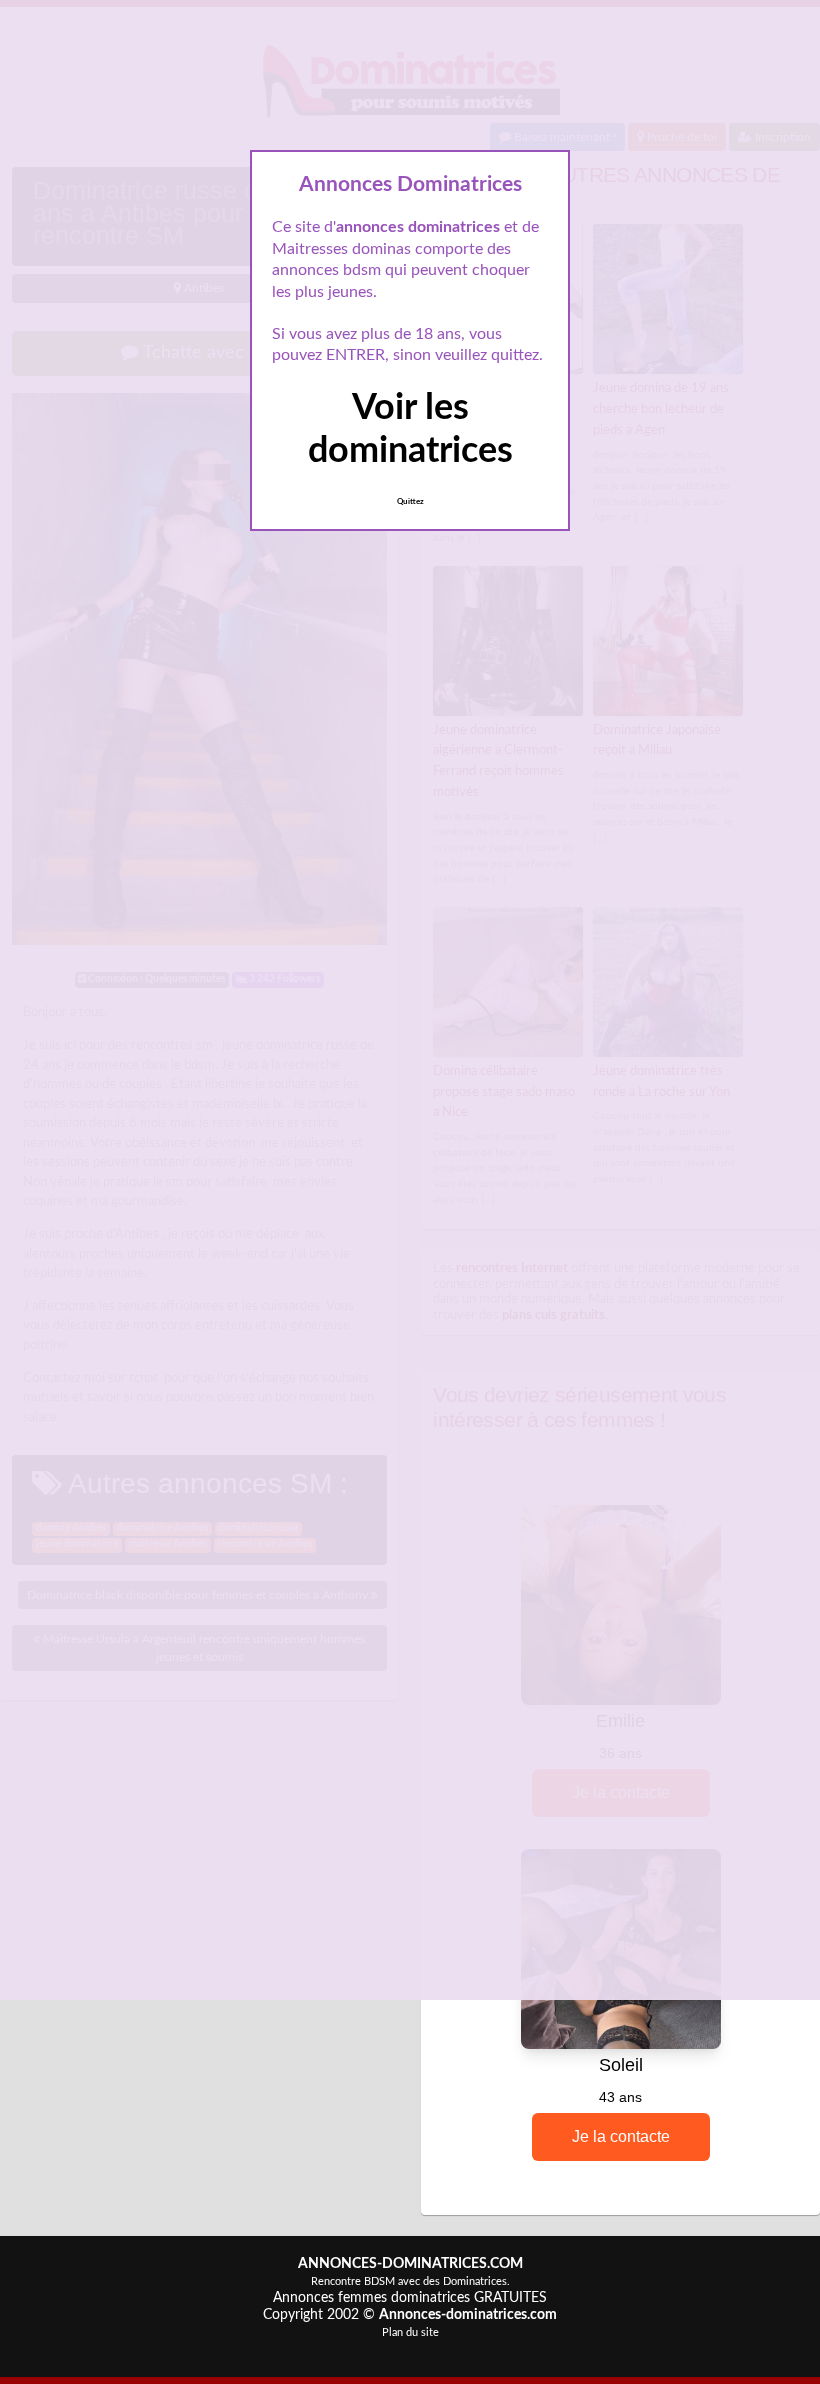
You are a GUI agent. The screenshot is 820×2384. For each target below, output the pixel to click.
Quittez (410, 502)
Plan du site (410, 2332)
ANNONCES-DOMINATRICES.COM (410, 2264)
